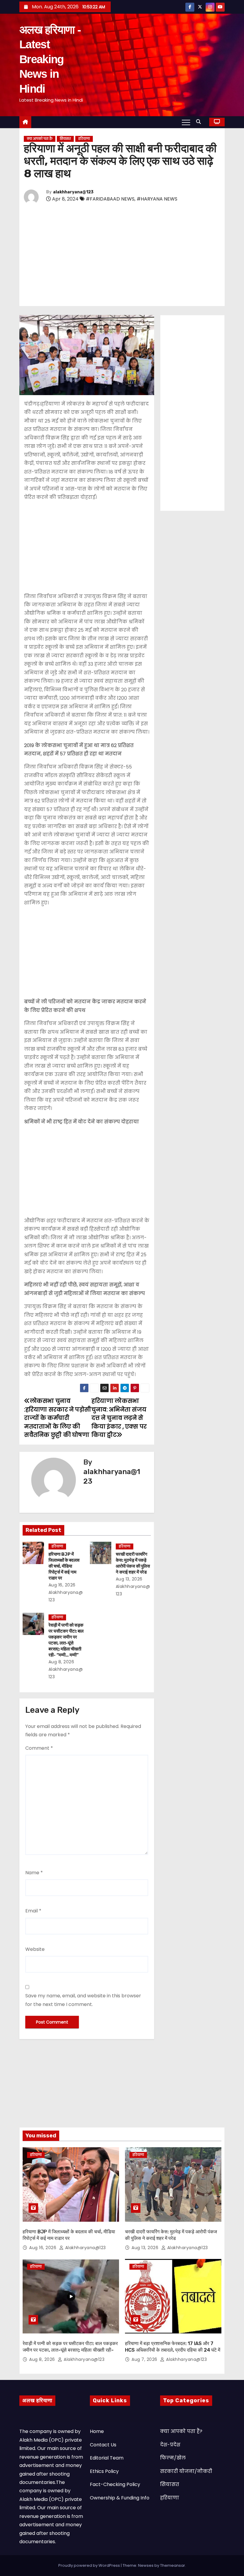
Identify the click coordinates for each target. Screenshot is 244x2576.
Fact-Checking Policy (115, 2484)
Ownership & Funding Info (120, 2498)
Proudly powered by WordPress (90, 2565)
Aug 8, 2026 (61, 1662)
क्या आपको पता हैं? (40, 139)
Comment (39, 1748)
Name (34, 1873)
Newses (146, 2565)
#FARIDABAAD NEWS (110, 199)
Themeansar (173, 2565)
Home (97, 2431)
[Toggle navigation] (186, 122)
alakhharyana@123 (73, 192)
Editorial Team (107, 2458)
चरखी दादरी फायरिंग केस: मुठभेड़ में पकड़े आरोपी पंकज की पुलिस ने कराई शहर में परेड (133, 1563)
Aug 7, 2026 (145, 2359)
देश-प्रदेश (170, 2445)
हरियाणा (84, 139)
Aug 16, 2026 (62, 1585)
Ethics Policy (104, 2471)
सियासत (65, 139)
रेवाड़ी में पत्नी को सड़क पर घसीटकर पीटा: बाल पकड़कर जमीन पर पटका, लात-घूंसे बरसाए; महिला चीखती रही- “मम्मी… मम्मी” (66, 1640)
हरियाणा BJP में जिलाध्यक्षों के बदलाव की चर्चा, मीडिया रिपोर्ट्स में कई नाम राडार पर (64, 1566)
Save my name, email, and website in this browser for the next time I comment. (83, 2000)
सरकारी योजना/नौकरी (186, 2471)
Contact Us (103, 2445)
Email (33, 1911)
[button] (200, 122)
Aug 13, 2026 (129, 1579)
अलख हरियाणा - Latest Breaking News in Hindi (50, 59)
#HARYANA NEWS (157, 199)
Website (35, 1949)
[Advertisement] (122, 256)
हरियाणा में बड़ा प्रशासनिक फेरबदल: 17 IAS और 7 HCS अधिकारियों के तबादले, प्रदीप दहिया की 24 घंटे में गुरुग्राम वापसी (173, 2350)
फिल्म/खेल (173, 2458)
